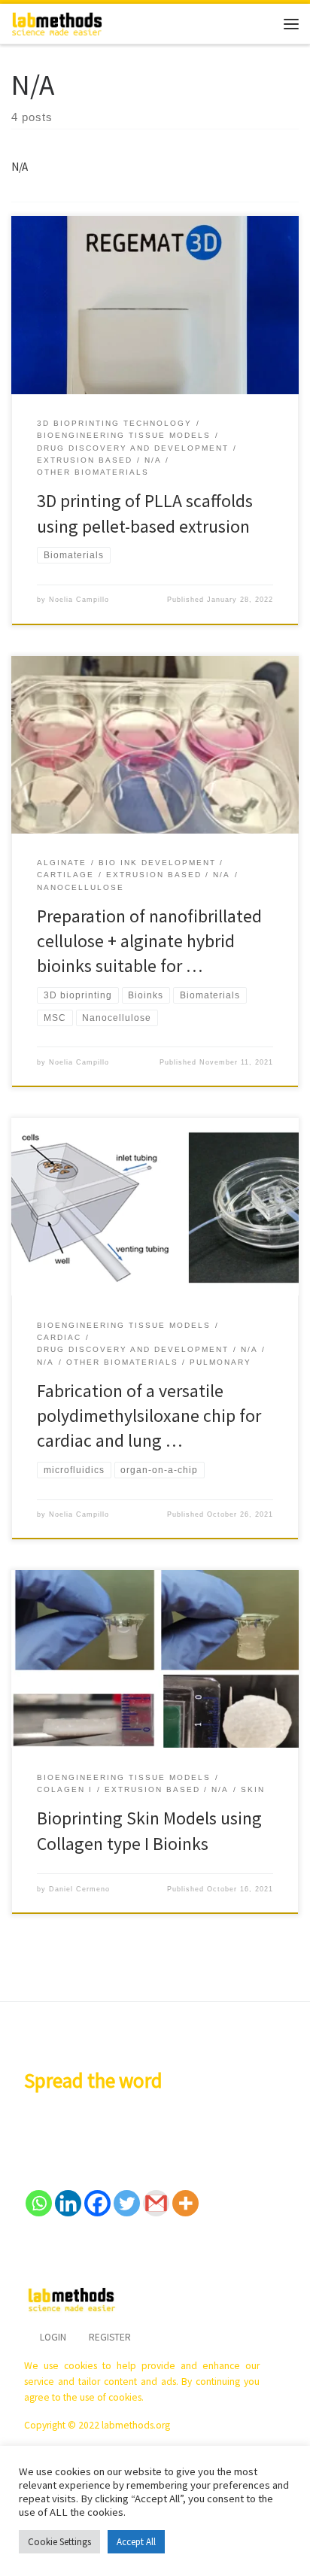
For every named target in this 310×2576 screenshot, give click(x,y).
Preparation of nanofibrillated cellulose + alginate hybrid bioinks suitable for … (149, 941)
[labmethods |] (57, 22)
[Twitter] (127, 2203)
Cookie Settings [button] (59, 2542)
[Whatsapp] (39, 2203)
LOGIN (53, 2337)
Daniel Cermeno (79, 1889)
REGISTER (110, 2337)
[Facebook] (97, 2203)
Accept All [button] (136, 2542)
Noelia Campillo (79, 600)
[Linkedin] (68, 2203)
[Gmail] (156, 2203)
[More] (185, 2203)
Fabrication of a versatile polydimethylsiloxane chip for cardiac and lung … (149, 1416)
